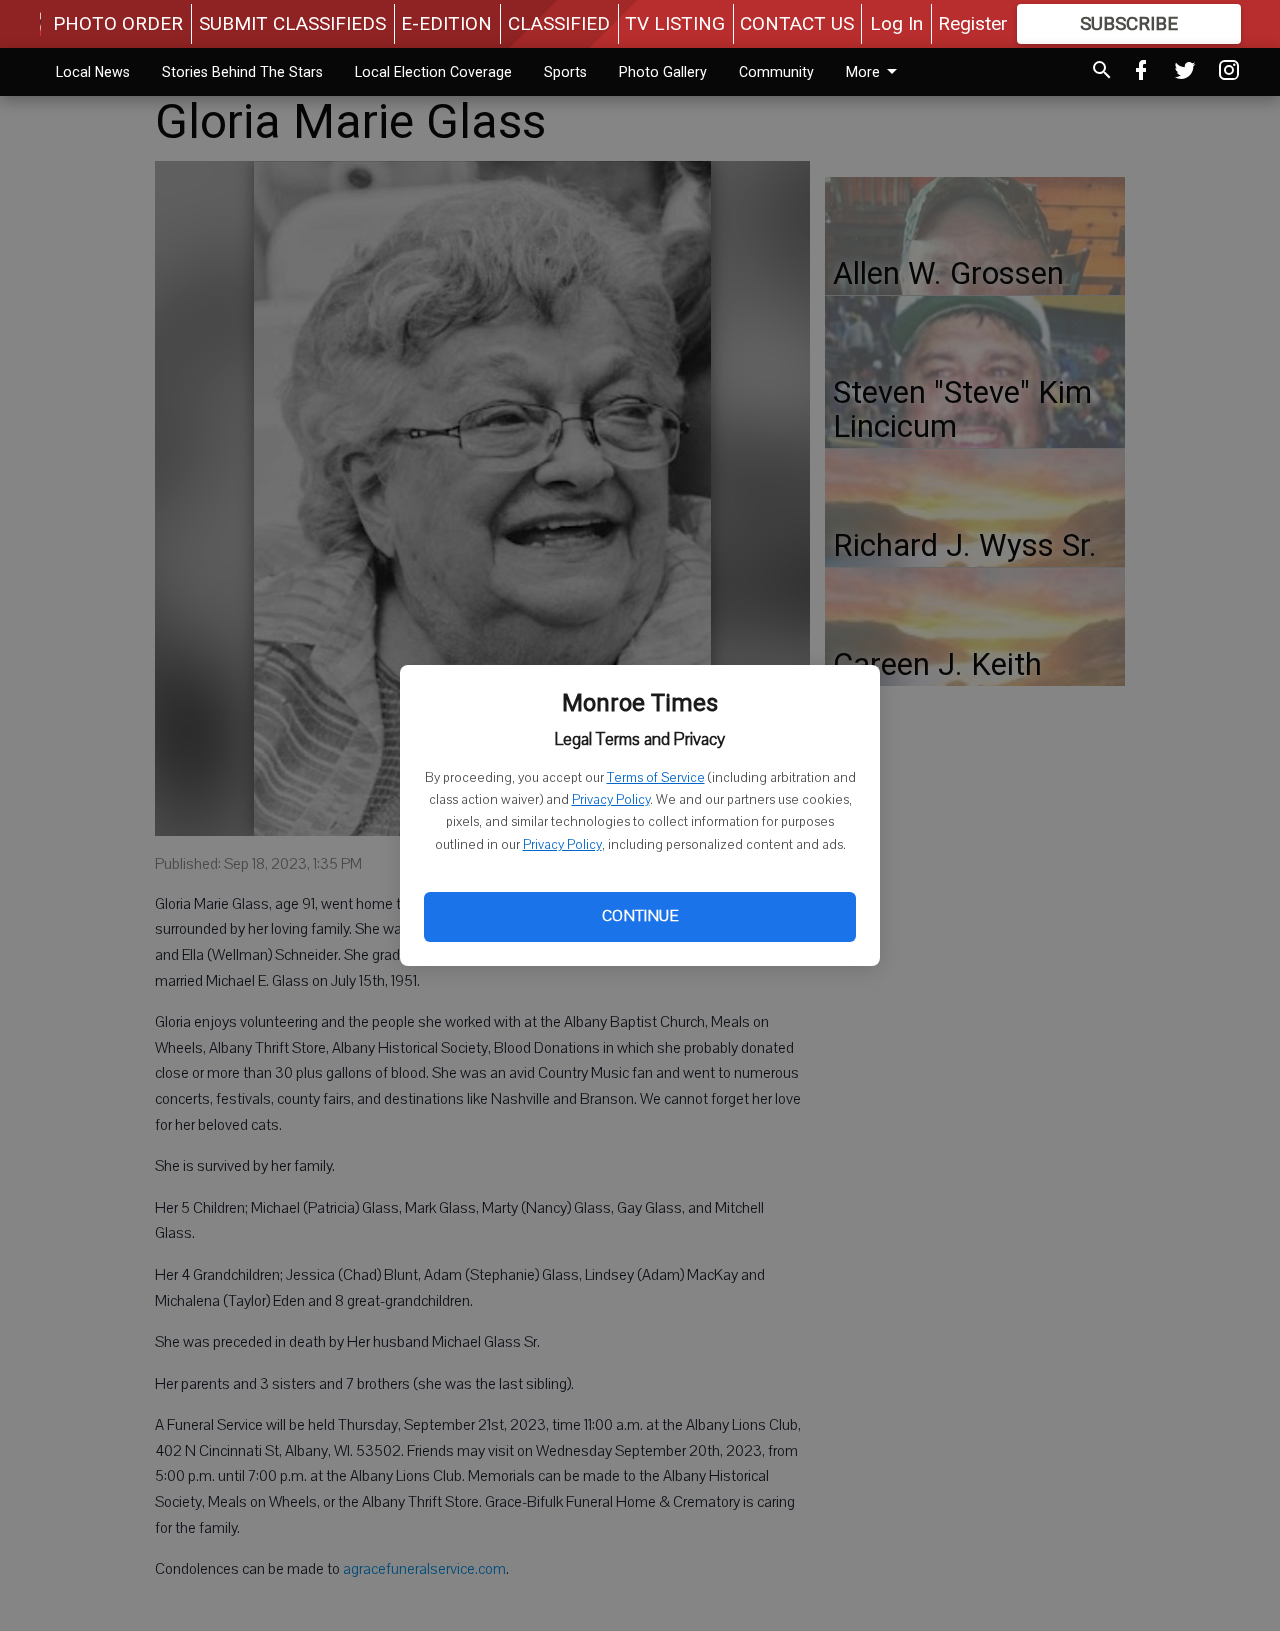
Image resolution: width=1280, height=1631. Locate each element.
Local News (93, 72)
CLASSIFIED (559, 23)
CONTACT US (797, 23)
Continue (640, 916)
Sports (565, 72)
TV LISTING (675, 23)
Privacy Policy (611, 800)
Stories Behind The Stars (242, 72)
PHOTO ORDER (118, 23)
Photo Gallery (663, 72)
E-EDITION (446, 23)
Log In (896, 23)
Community (776, 72)
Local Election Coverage (433, 72)
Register (973, 23)
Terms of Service (656, 778)
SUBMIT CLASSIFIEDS (292, 23)
